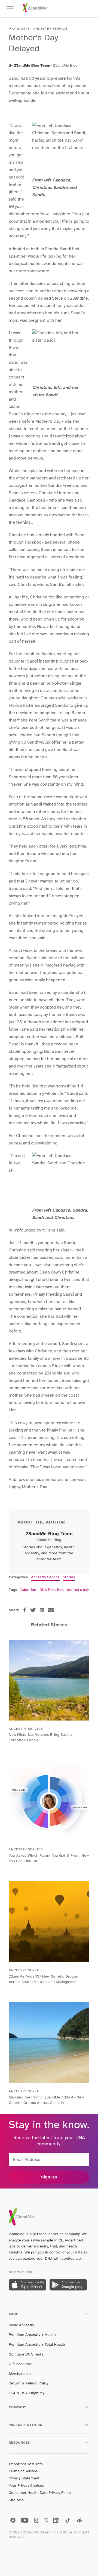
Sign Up (49, 2177)
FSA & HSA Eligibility (27, 2393)
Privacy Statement (24, 2478)
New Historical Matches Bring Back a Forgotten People (40, 1737)
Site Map (16, 2500)
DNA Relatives (52, 1590)
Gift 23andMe (20, 2364)
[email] (51, 1610)
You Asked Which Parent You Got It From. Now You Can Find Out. (49, 1858)
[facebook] (25, 1610)
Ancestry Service (45, 1577)
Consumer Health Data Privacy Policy (40, 2493)
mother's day (78, 1590)
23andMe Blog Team (32, 65)
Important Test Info (26, 2464)
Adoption (28, 1590)
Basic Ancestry (21, 2325)
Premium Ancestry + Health (32, 2335)
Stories (69, 1577)
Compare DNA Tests (26, 2354)
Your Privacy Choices (26, 2486)
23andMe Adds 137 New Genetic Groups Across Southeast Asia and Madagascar (43, 1979)
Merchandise (20, 2374)
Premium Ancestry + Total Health (37, 2344)
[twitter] (33, 1610)
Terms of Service (23, 2471)
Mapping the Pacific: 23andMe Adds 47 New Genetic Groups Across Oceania (46, 2100)
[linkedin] (42, 1610)
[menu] (13, 9)
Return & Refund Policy (29, 2383)
